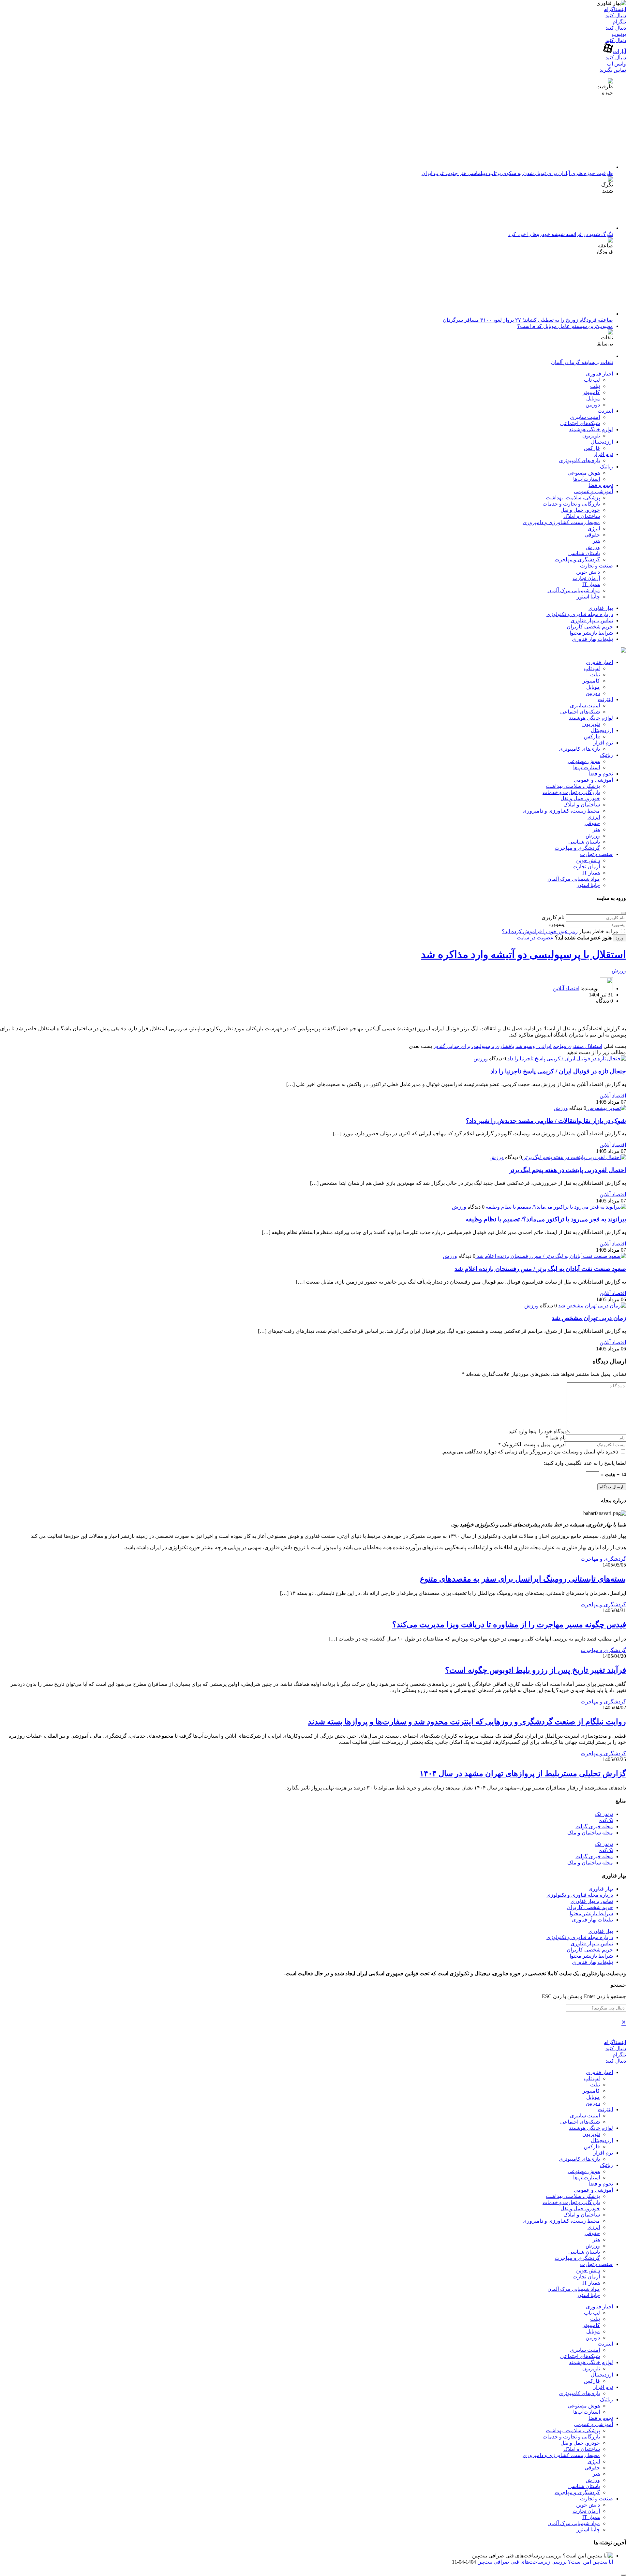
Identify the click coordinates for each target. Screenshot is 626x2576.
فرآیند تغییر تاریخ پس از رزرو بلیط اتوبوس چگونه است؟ (536, 1670)
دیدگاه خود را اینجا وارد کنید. (537, 1431)
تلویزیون (591, 436)
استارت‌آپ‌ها (587, 479)
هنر (596, 541)
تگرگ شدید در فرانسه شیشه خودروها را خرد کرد (561, 234)
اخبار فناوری (599, 374)
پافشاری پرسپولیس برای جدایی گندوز (474, 1046)
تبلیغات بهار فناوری (592, 639)
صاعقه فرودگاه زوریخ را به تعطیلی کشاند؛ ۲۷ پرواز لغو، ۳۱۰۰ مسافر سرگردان (528, 320)
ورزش (593, 547)
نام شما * (556, 1438)
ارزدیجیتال (602, 442)
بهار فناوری (601, 608)
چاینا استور (588, 597)
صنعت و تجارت (596, 566)
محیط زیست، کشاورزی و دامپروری (561, 522)
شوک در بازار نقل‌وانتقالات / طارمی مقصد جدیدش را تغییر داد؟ (546, 1121)
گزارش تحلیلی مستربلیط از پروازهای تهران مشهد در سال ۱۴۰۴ (523, 1774)
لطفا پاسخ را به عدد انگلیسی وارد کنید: (585, 1463)
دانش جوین (588, 572)
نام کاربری (553, 917)
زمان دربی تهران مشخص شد (589, 1318)
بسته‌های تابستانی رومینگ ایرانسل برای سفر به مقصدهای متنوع (523, 1579)
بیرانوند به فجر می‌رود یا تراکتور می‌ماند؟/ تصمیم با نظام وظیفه (546, 1219)
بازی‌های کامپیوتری (579, 460)
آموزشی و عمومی (593, 491)
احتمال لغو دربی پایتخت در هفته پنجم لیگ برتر (568, 1170)
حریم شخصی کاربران (590, 627)
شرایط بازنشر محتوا (591, 633)
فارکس (592, 448)
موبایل (593, 398)
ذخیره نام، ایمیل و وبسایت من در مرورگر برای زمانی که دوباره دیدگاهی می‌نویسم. (531, 1452)
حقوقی (592, 535)
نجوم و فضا (601, 485)
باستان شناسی (584, 553)
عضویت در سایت (535, 938)
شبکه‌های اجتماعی (580, 423)
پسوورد (556, 924)
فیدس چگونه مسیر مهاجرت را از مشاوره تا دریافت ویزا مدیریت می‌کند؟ (509, 1625)
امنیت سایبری (585, 417)
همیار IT (591, 584)
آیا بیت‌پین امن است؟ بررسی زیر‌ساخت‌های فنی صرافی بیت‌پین (545, 2562)
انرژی (594, 529)
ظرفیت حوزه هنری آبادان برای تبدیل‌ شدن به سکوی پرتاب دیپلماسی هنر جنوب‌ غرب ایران (517, 173)
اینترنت (605, 411)
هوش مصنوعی (584, 473)
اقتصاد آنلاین (566, 988)
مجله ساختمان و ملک (590, 1833)
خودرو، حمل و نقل (580, 510)
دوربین (593, 405)
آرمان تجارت (586, 578)
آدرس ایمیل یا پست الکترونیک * (532, 1444)
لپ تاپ (592, 380)
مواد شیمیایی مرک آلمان (574, 590)
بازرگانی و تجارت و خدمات (571, 504)
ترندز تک (604, 1814)
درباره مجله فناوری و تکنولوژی (580, 614)
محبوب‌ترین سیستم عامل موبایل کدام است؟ (565, 326)
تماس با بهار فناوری (592, 620)
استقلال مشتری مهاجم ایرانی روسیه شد (559, 1046)
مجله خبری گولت (594, 1826)
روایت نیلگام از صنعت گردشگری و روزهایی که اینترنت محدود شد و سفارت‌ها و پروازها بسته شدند (467, 1722)
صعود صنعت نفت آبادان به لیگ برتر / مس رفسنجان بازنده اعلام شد (540, 1269)
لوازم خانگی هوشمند (591, 429)
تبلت (595, 386)
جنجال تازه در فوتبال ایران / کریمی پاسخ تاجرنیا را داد (558, 1071)
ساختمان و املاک (582, 516)
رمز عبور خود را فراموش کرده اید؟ (540, 931)
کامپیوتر (591, 392)
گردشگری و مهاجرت (577, 559)
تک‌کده (606, 1820)
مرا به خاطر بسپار (599, 931)
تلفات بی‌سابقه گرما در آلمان (582, 362)
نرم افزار (603, 454)
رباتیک (606, 467)
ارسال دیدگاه (612, 1487)
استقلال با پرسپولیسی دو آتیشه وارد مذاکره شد (523, 954)
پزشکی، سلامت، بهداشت (573, 498)
